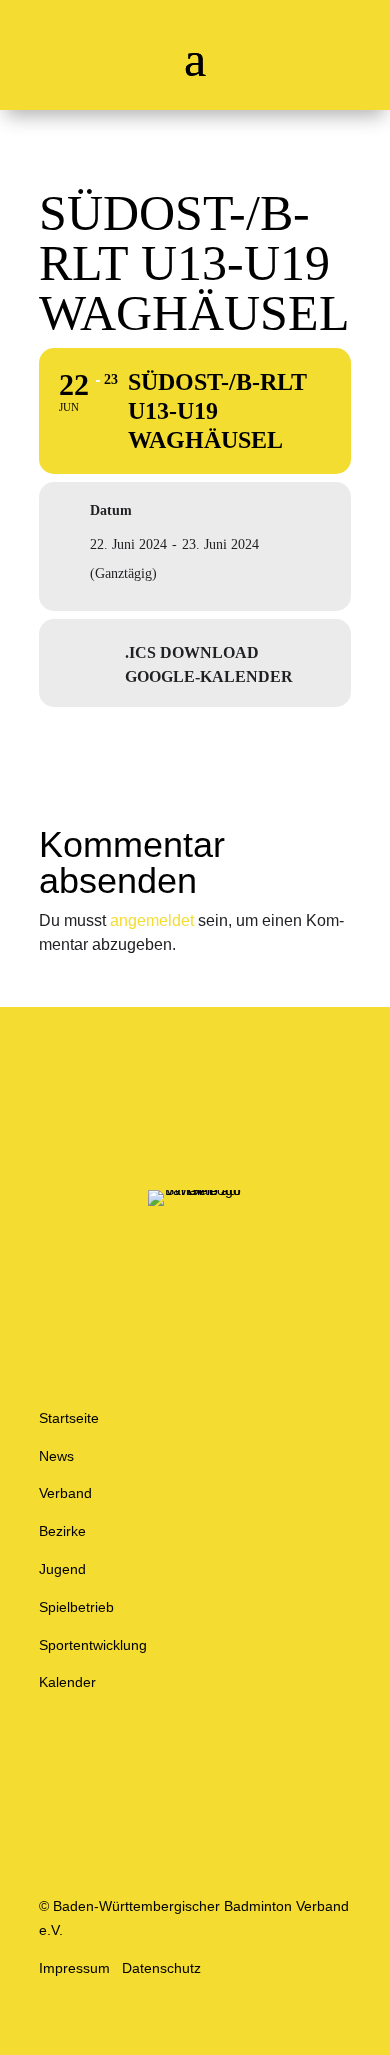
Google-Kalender (209, 676)
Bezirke (62, 1531)
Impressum (74, 1968)
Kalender (67, 1682)
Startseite (69, 1418)
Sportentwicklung (93, 1645)
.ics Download (192, 652)
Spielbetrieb (76, 1607)
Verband (65, 1493)
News (56, 1456)
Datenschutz (161, 1968)
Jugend (62, 1569)
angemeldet (152, 920)
